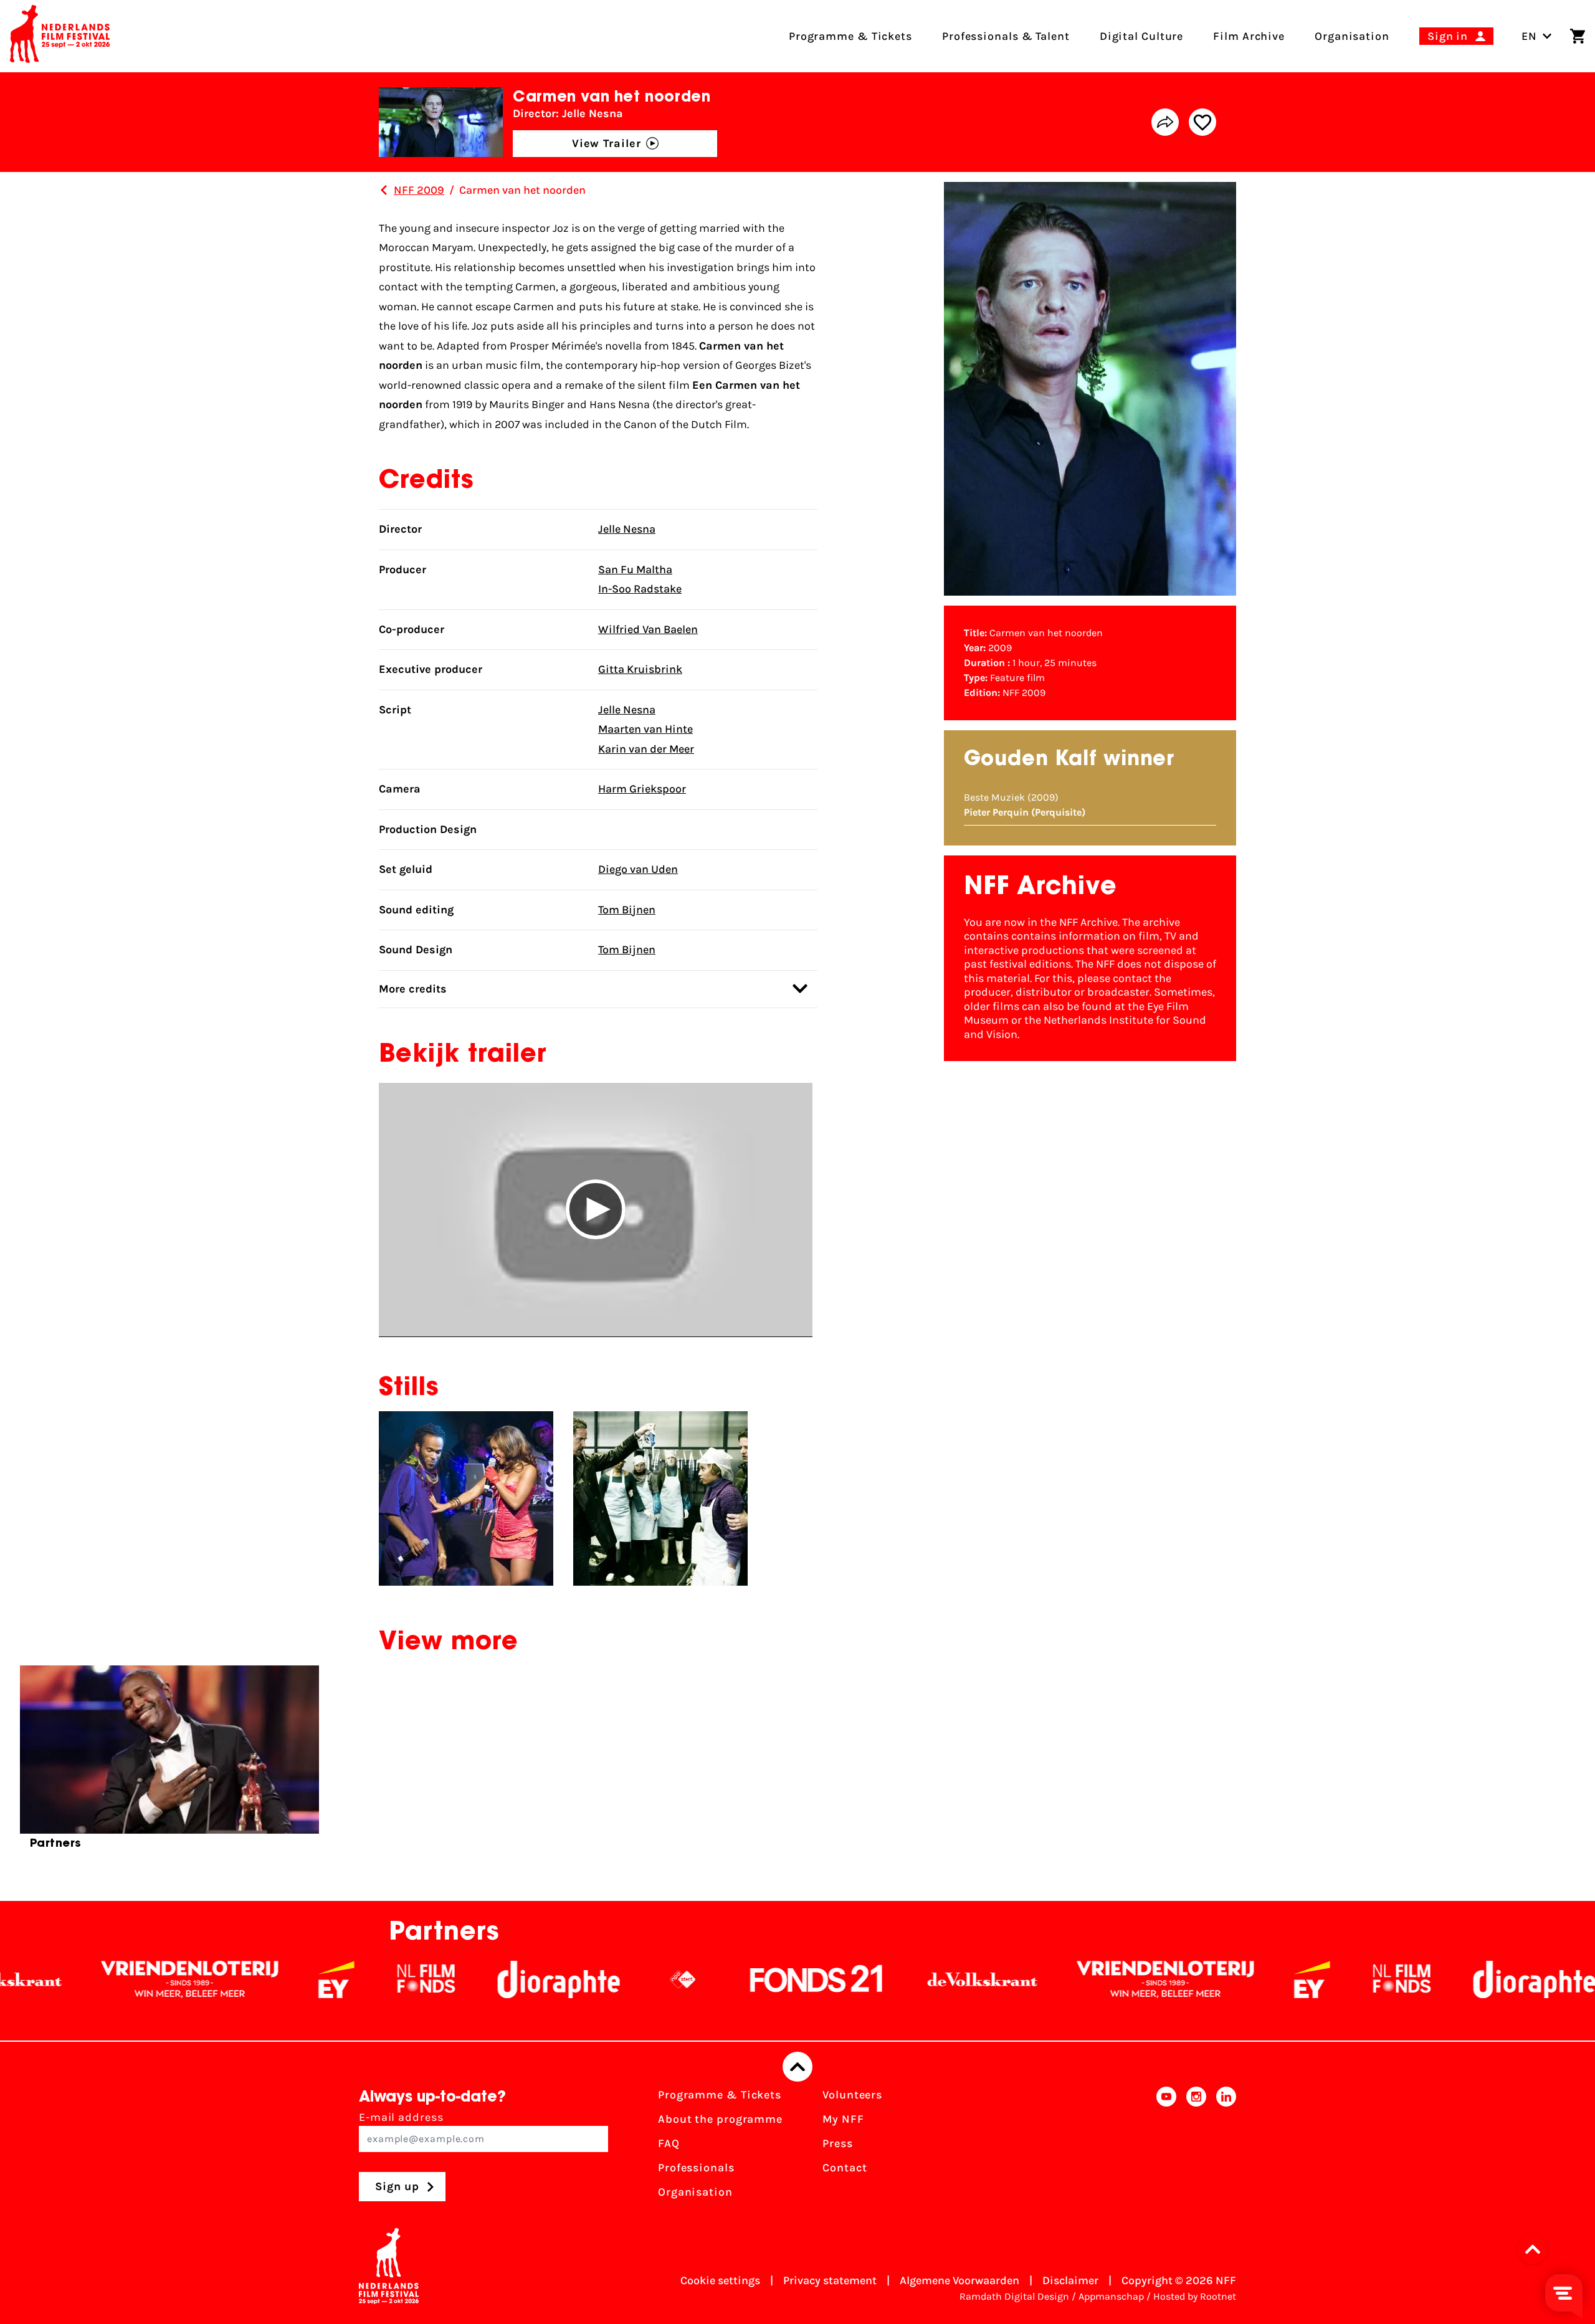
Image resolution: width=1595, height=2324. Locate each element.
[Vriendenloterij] (1001, 1979)
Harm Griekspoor (642, 789)
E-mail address (401, 2117)
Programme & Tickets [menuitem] (850, 36)
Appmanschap (1111, 2296)
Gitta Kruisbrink (640, 669)
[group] (169, 1763)
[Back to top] (797, 2067)
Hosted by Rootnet (1195, 2296)
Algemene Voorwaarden (959, 2280)
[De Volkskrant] (817, 1979)
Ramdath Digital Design (1014, 2296)
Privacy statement (830, 2280)
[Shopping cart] (1578, 36)
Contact (845, 2168)
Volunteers (852, 2095)
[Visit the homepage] (60, 36)
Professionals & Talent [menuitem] (1006, 36)
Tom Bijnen (627, 910)
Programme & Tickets (720, 2095)
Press (838, 2143)
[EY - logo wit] (171, 1979)
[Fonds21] (652, 1979)
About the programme (720, 2119)
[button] (596, 1210)
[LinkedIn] (1226, 2147)
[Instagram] (1196, 2147)
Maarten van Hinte (645, 729)
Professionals (696, 2168)
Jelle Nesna (627, 529)
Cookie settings (720, 2280)
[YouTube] (1166, 2147)
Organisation (695, 2192)
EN (1529, 36)
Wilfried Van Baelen (648, 629)
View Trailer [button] (607, 143)
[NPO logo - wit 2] (518, 1979)
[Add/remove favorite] (1202, 122)
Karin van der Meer (646, 749)
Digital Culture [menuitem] (1142, 36)
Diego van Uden (638, 869)
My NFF (843, 2119)
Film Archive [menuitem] (1249, 36)
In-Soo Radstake (640, 589)
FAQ (669, 2143)
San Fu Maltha (635, 569)
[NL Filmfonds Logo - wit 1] (261, 1979)
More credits (413, 989)
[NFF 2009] (384, 190)
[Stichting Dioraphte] (394, 1979)
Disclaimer (1070, 2280)
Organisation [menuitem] (1352, 36)
